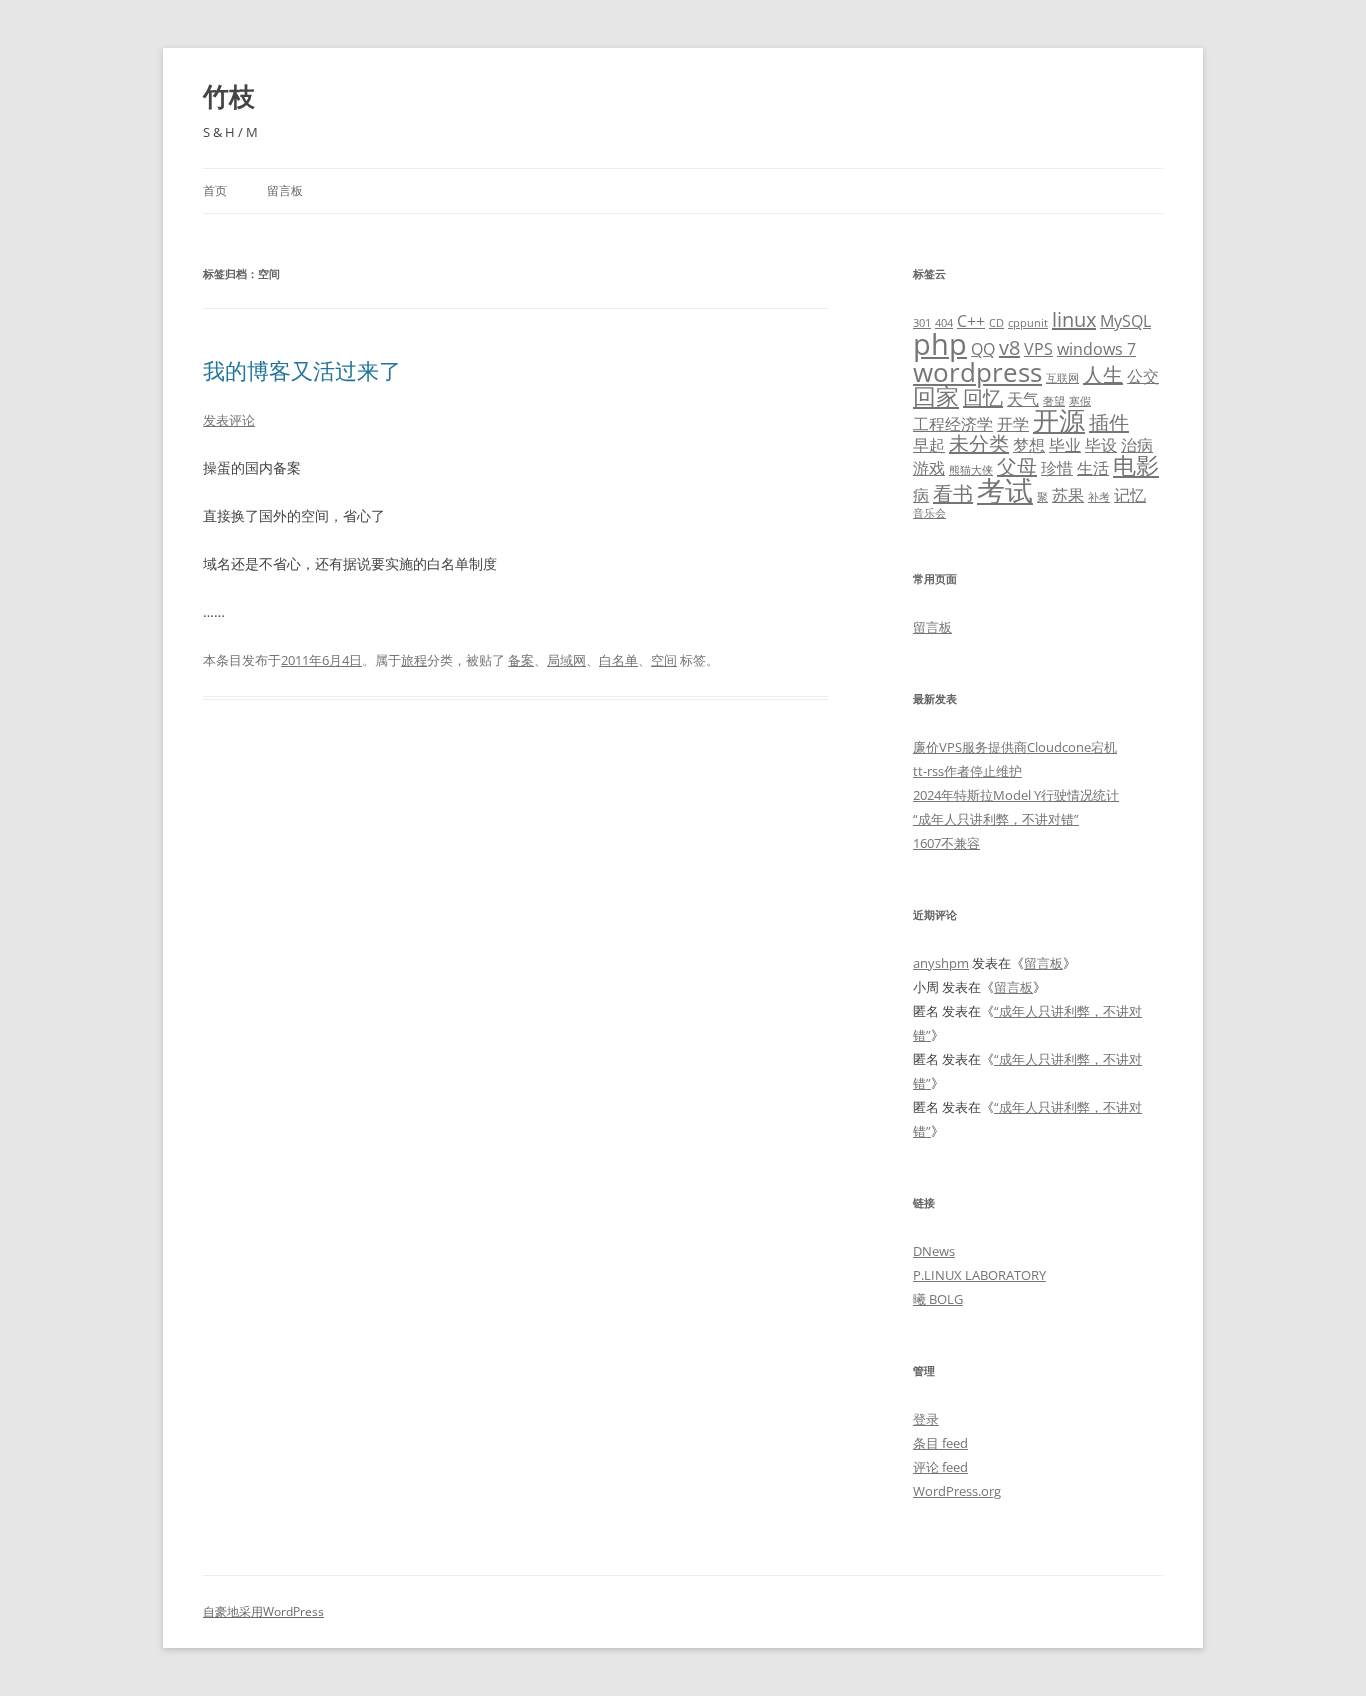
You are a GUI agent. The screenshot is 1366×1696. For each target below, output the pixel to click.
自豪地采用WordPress (263, 1611)
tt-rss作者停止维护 (967, 771)
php (940, 344)
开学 (1013, 424)
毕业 (1065, 445)
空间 (664, 660)
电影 (1136, 465)
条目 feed (940, 1443)
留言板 (285, 190)
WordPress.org (957, 1491)
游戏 (929, 468)
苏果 (1068, 495)
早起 (929, 445)
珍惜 (1057, 468)
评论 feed (940, 1467)
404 (944, 323)
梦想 (1029, 445)
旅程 (414, 660)
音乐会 (929, 513)
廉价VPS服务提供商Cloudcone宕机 (1015, 747)
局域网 (566, 660)
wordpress (977, 372)
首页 (215, 190)
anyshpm (941, 963)
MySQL (1125, 321)
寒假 (1080, 401)
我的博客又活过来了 (302, 370)
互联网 (1062, 378)
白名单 (618, 660)
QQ (983, 349)
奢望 (1054, 401)
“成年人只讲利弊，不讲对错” (996, 819)
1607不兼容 (946, 843)
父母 (1017, 466)
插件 (1109, 422)
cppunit (1028, 323)
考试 (1005, 490)
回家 (936, 396)
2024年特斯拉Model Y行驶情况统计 (1016, 795)
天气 (1023, 399)
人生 (1103, 374)
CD (996, 323)
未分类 (979, 443)
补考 (1099, 497)
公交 (1143, 376)
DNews (934, 1251)
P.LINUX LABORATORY (979, 1275)
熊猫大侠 (971, 470)
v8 (1009, 347)
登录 (926, 1419)
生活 (1093, 468)
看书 (953, 493)
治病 (1137, 445)
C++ (971, 321)
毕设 (1101, 445)
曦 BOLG (938, 1299)
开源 (1059, 420)
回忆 (983, 397)
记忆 (1130, 495)
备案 (521, 660)
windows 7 (1096, 349)
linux (1074, 319)
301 (922, 323)
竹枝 (229, 96)
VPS (1038, 349)
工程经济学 (953, 424)
